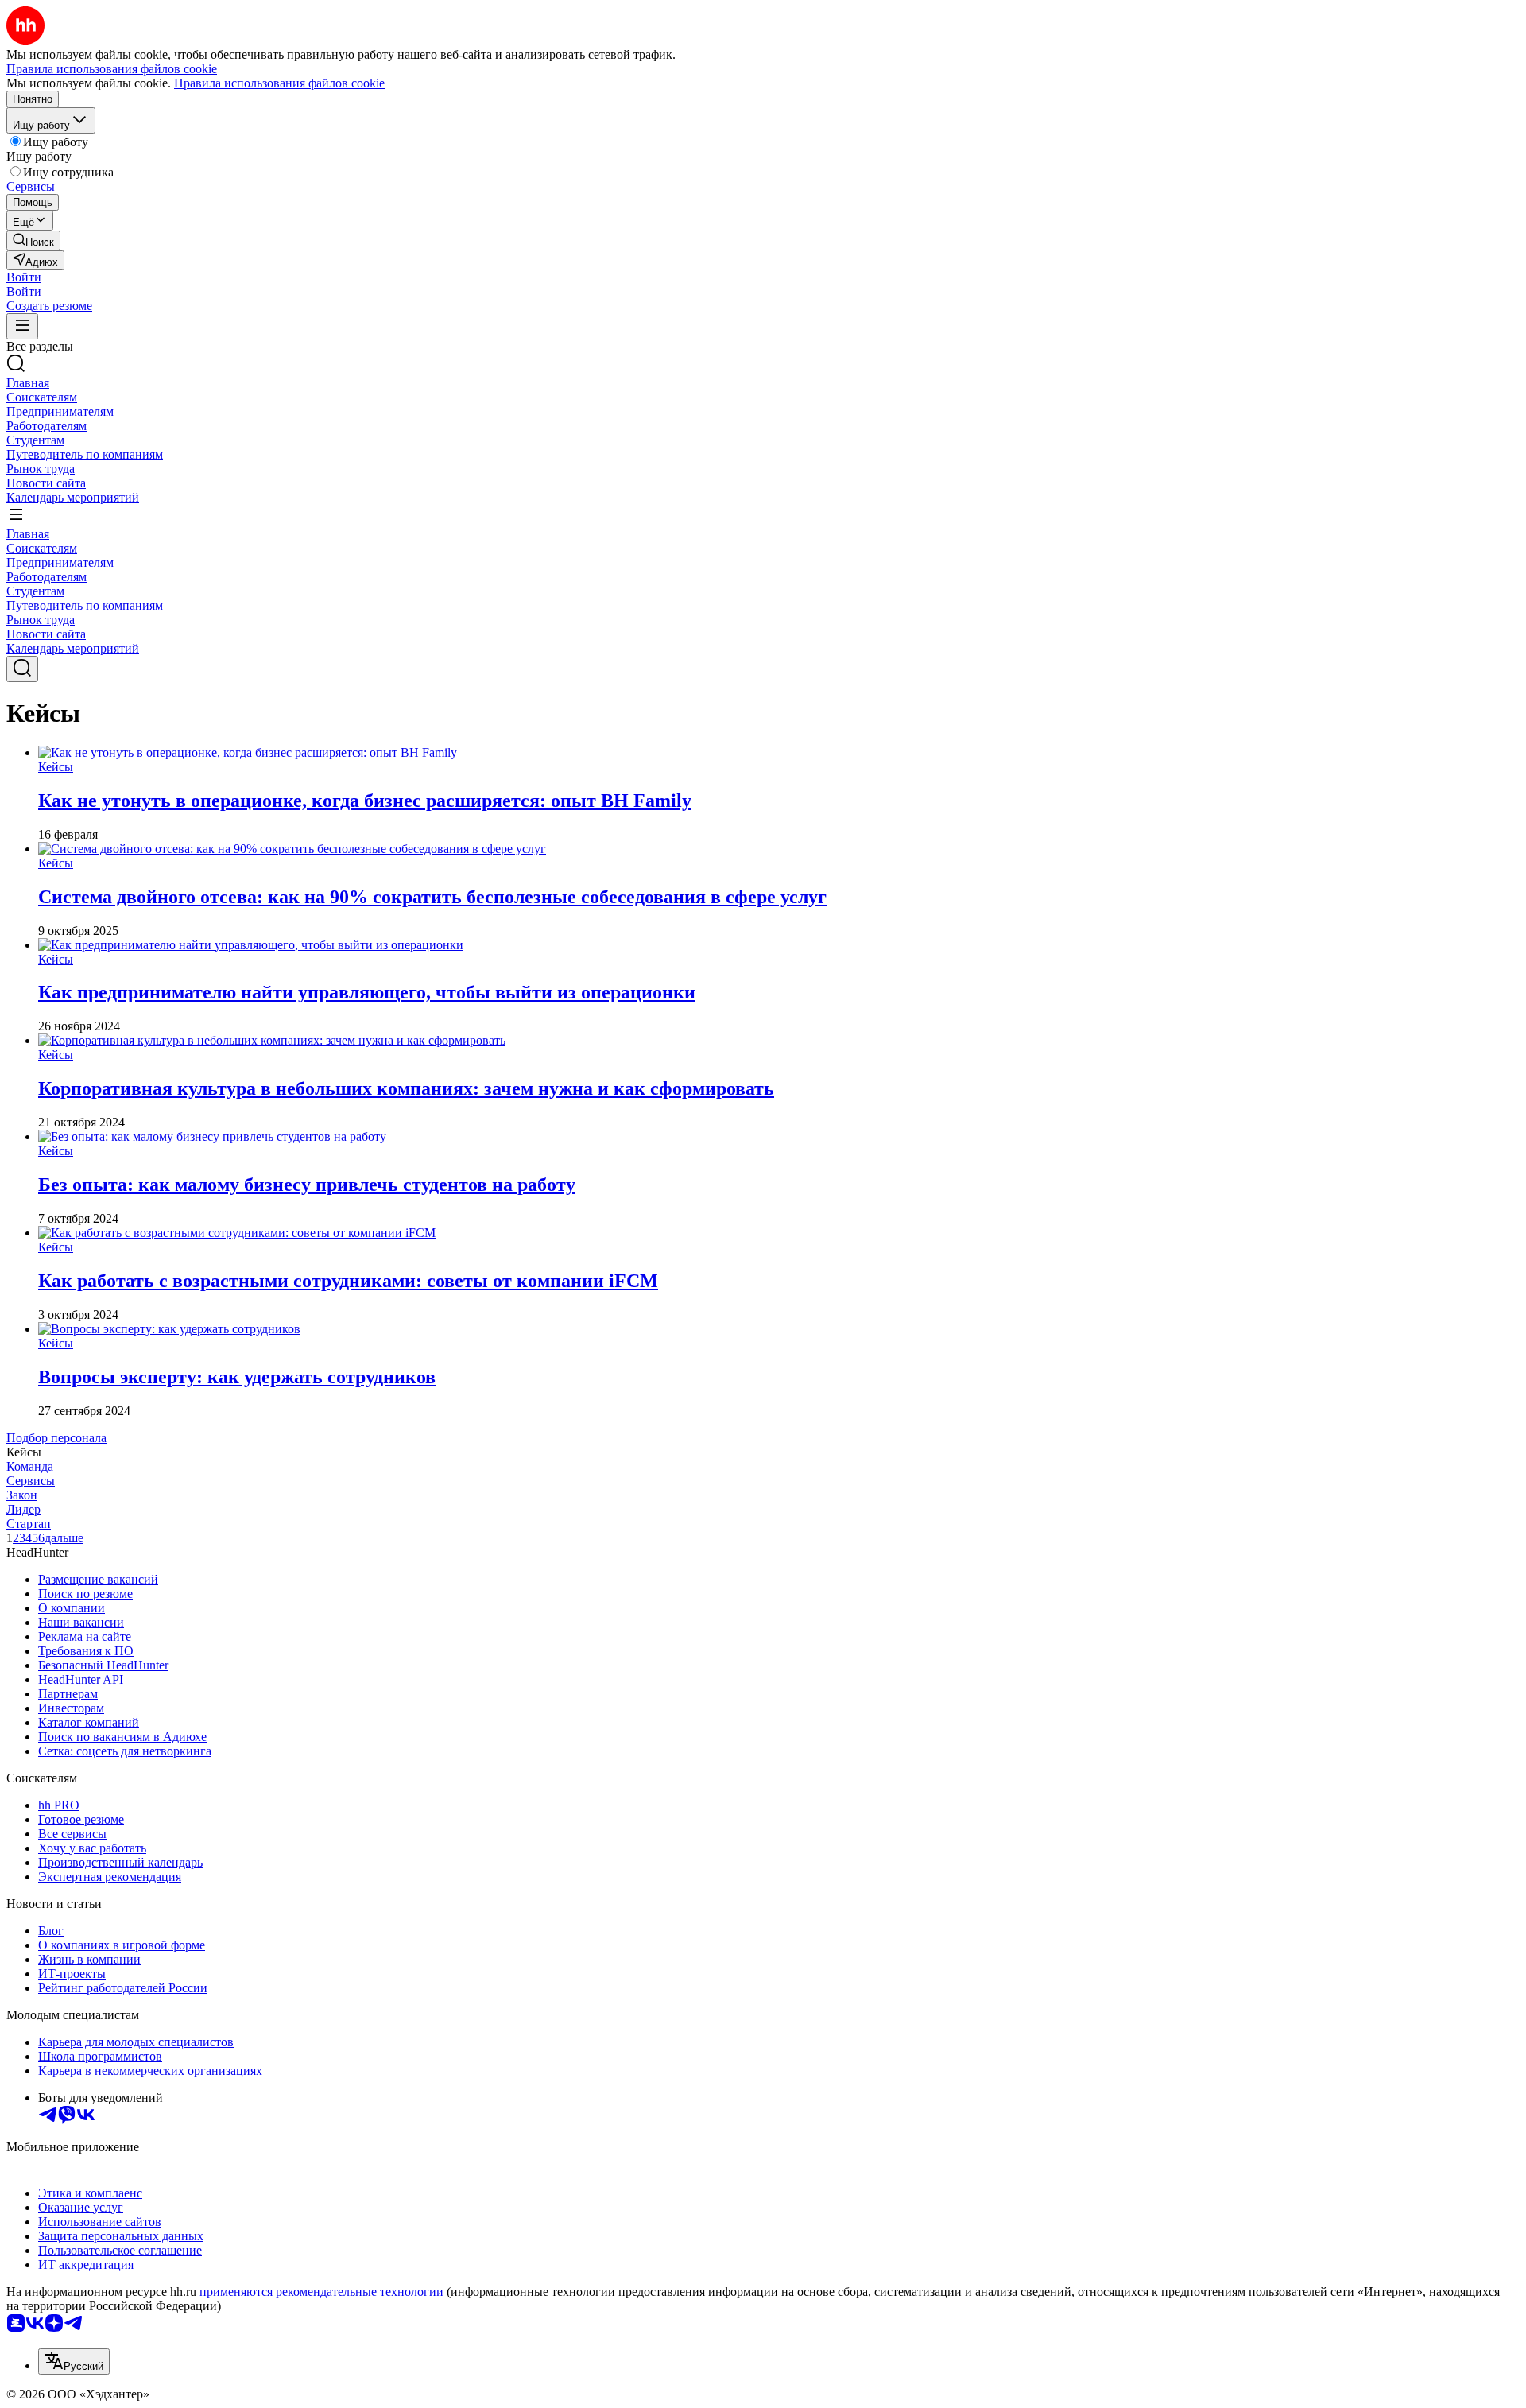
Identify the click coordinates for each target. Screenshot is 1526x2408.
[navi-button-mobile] (22, 326)
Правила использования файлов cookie (279, 83)
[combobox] (74, 2361)
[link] (33, 240)
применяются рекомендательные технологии (321, 2292)
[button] (24, 277)
